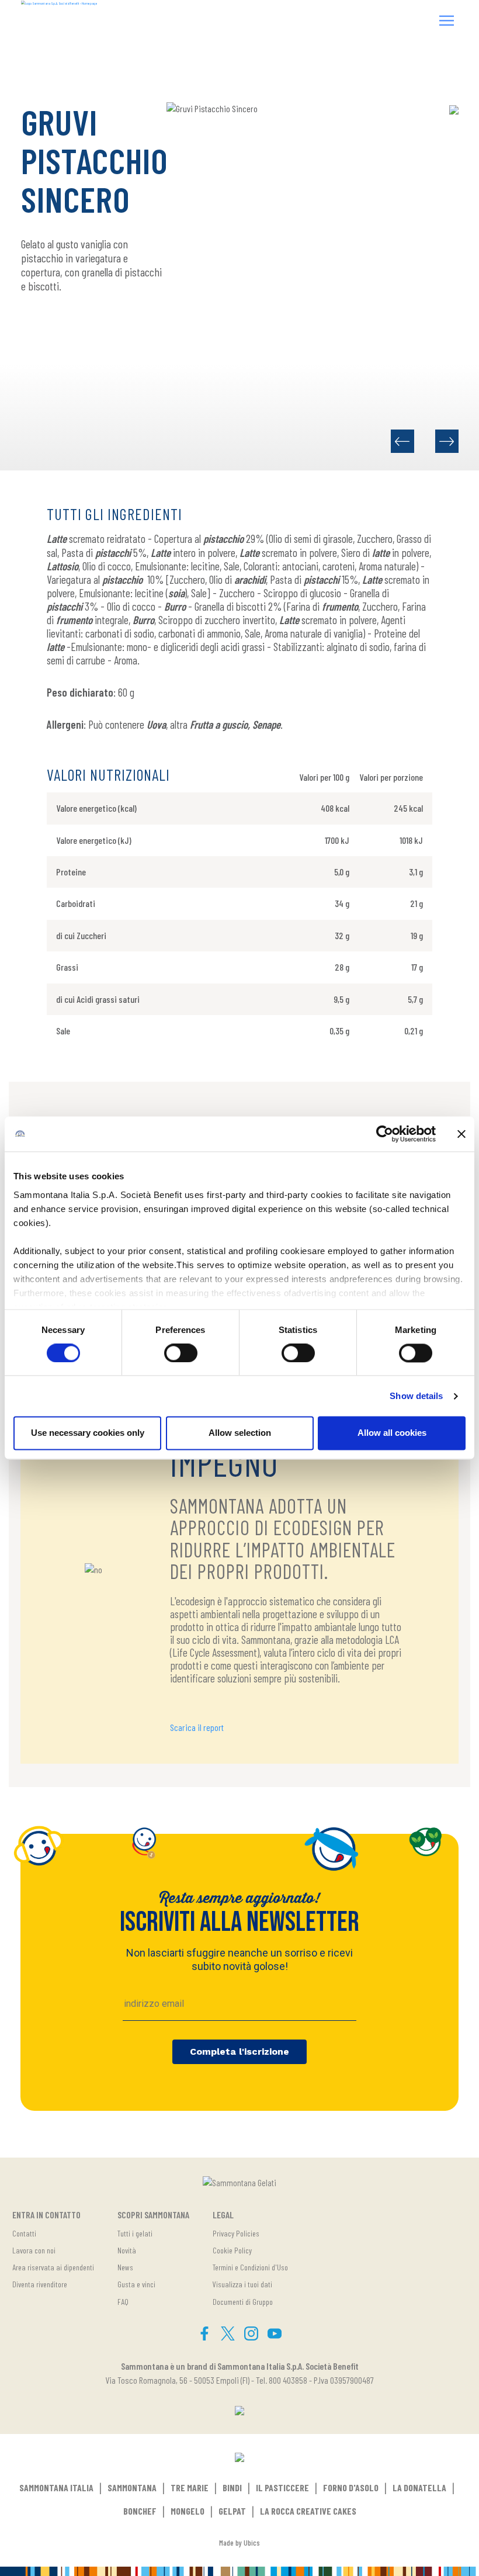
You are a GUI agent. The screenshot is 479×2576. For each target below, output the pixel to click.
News (125, 2267)
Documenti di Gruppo (243, 2302)
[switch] (181, 1353)
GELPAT (232, 2511)
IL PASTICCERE (282, 2487)
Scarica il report (197, 1727)
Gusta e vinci (136, 2284)
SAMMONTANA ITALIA (56, 2487)
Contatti (24, 2233)
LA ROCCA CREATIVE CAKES (308, 2511)
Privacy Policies (236, 2233)
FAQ (123, 2302)
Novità (127, 2250)
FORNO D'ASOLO (351, 2487)
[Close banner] (461, 1134)
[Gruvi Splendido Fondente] (402, 441)
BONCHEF (140, 2511)
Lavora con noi (34, 2250)
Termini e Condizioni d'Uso (250, 2267)
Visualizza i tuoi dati (242, 2284)
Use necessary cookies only (88, 1433)
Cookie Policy (232, 2250)
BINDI (232, 2487)
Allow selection (240, 1433)
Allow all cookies (392, 1433)
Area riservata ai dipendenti (53, 2267)
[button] (447, 22)
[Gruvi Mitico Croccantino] (447, 441)
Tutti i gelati (135, 2233)
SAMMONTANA (132, 2487)
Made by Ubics (239, 2542)
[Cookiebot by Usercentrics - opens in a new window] (385, 1134)
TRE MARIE (190, 2487)
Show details (416, 1396)
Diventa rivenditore (40, 2284)
